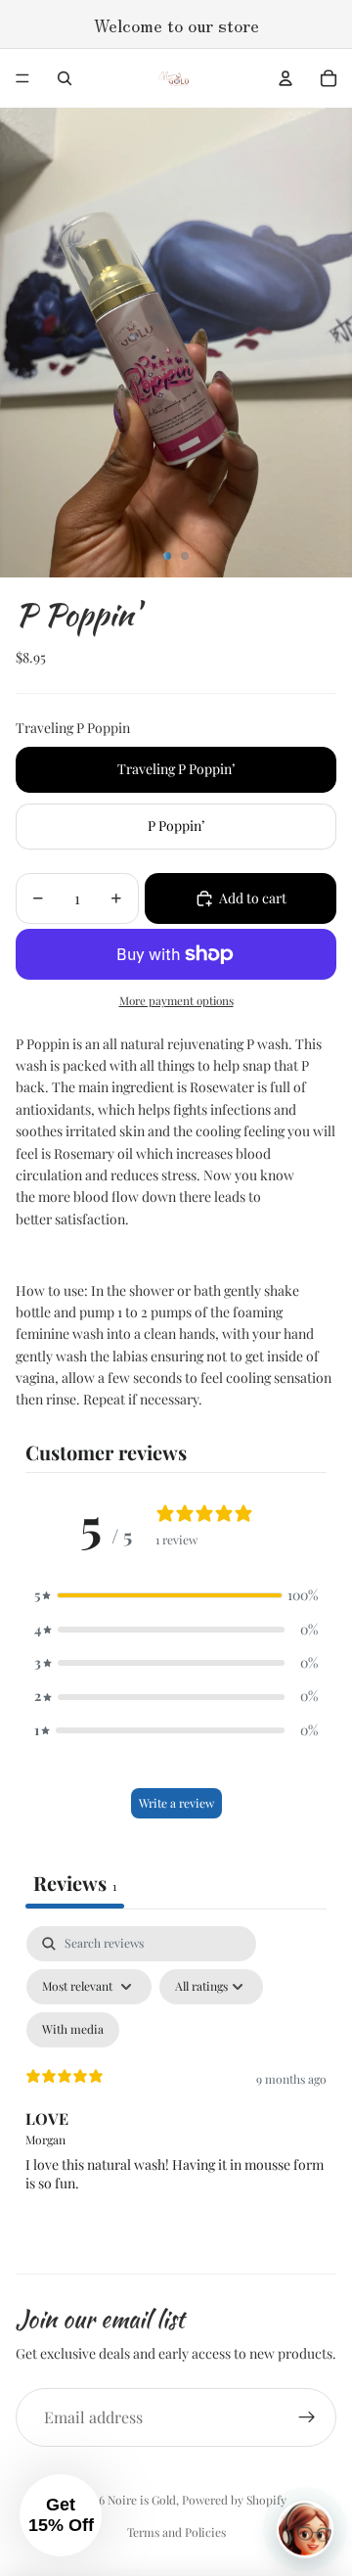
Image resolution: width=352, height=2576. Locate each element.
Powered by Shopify (234, 2500)
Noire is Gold (142, 2500)
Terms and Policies (176, 2532)
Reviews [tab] (75, 1883)
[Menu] (22, 78)
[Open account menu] (286, 78)
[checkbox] (73, 2030)
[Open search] (65, 78)
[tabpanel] (176, 2094)
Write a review (176, 1803)
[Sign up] (307, 2417)
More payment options (176, 1000)
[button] (176, 1595)
